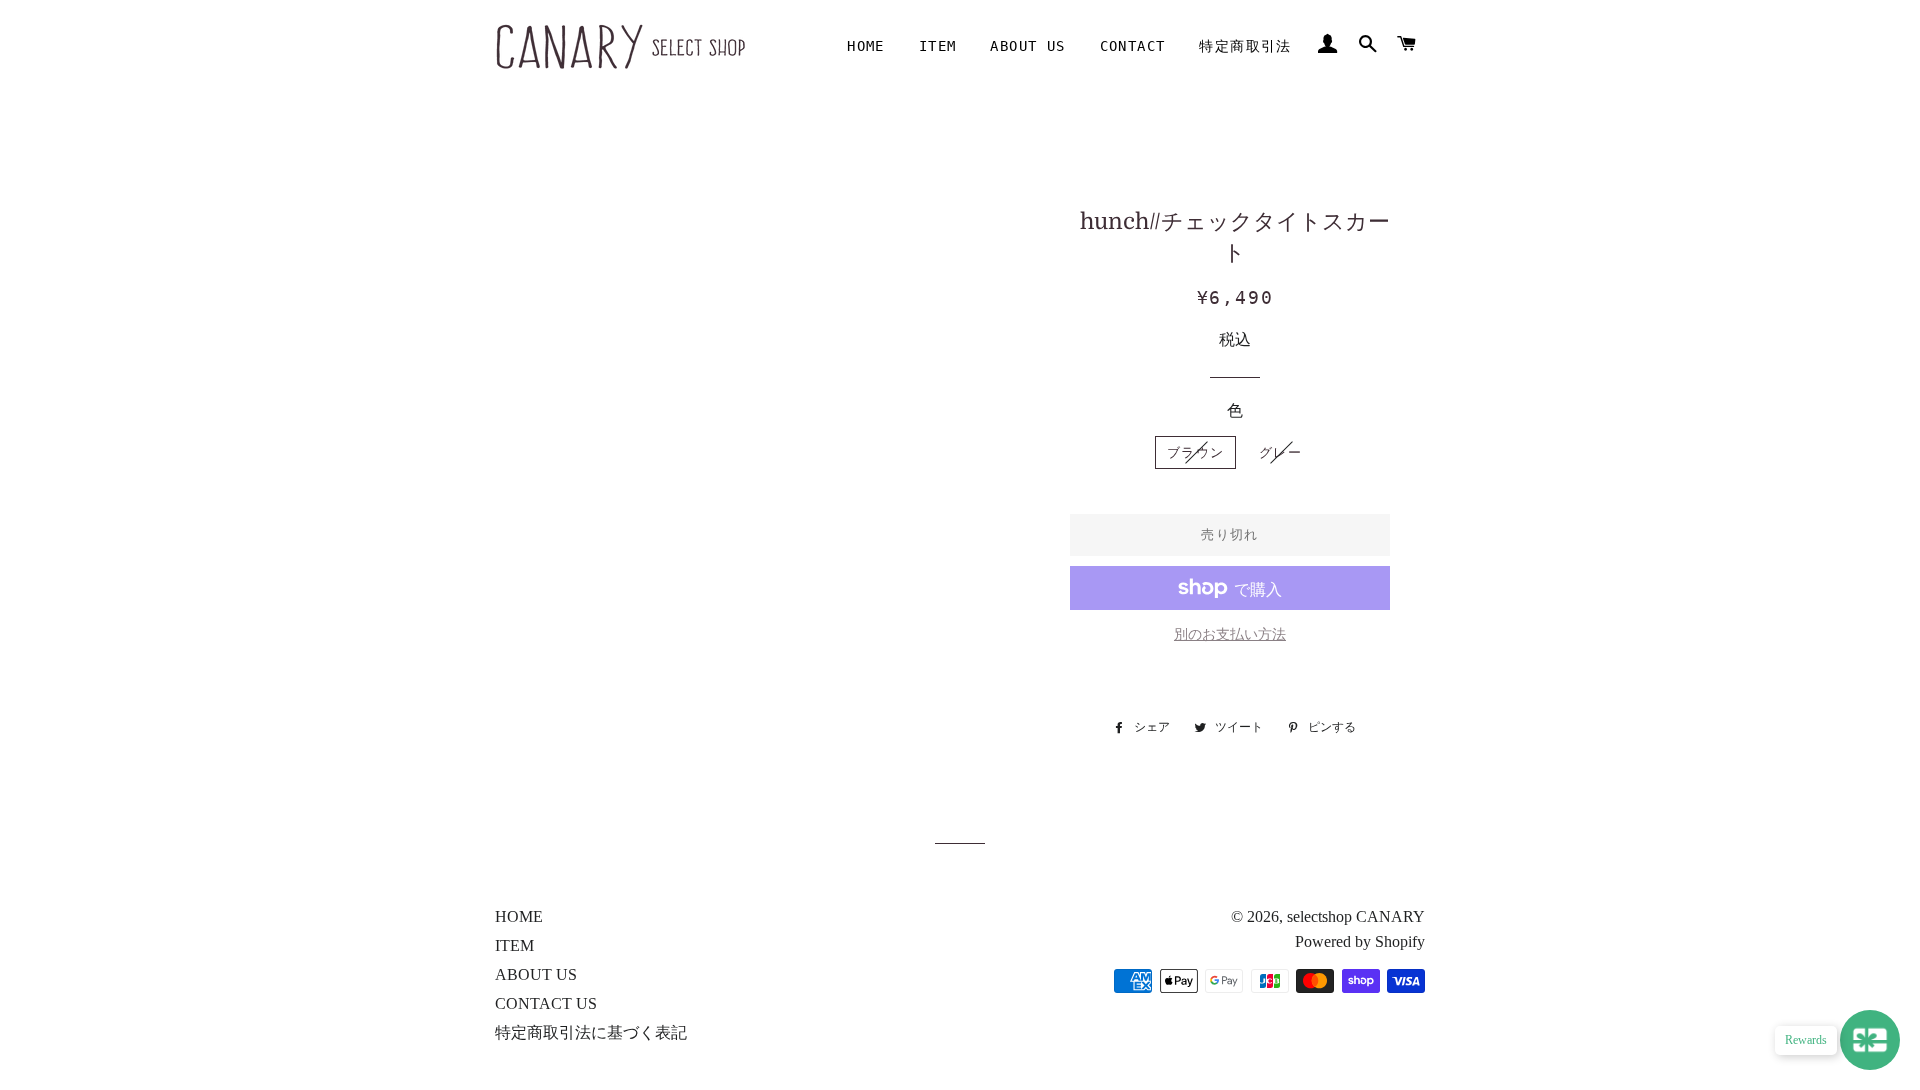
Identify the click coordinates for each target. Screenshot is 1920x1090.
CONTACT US (546, 1003)
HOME (866, 46)
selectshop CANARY (1356, 916)
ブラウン (1195, 452)
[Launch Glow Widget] (1870, 1040)
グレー (1280, 452)
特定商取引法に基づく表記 (591, 1032)
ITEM (938, 46)
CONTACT (1133, 46)
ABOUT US (1027, 46)
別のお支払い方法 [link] (1230, 634)
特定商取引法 (1245, 46)
